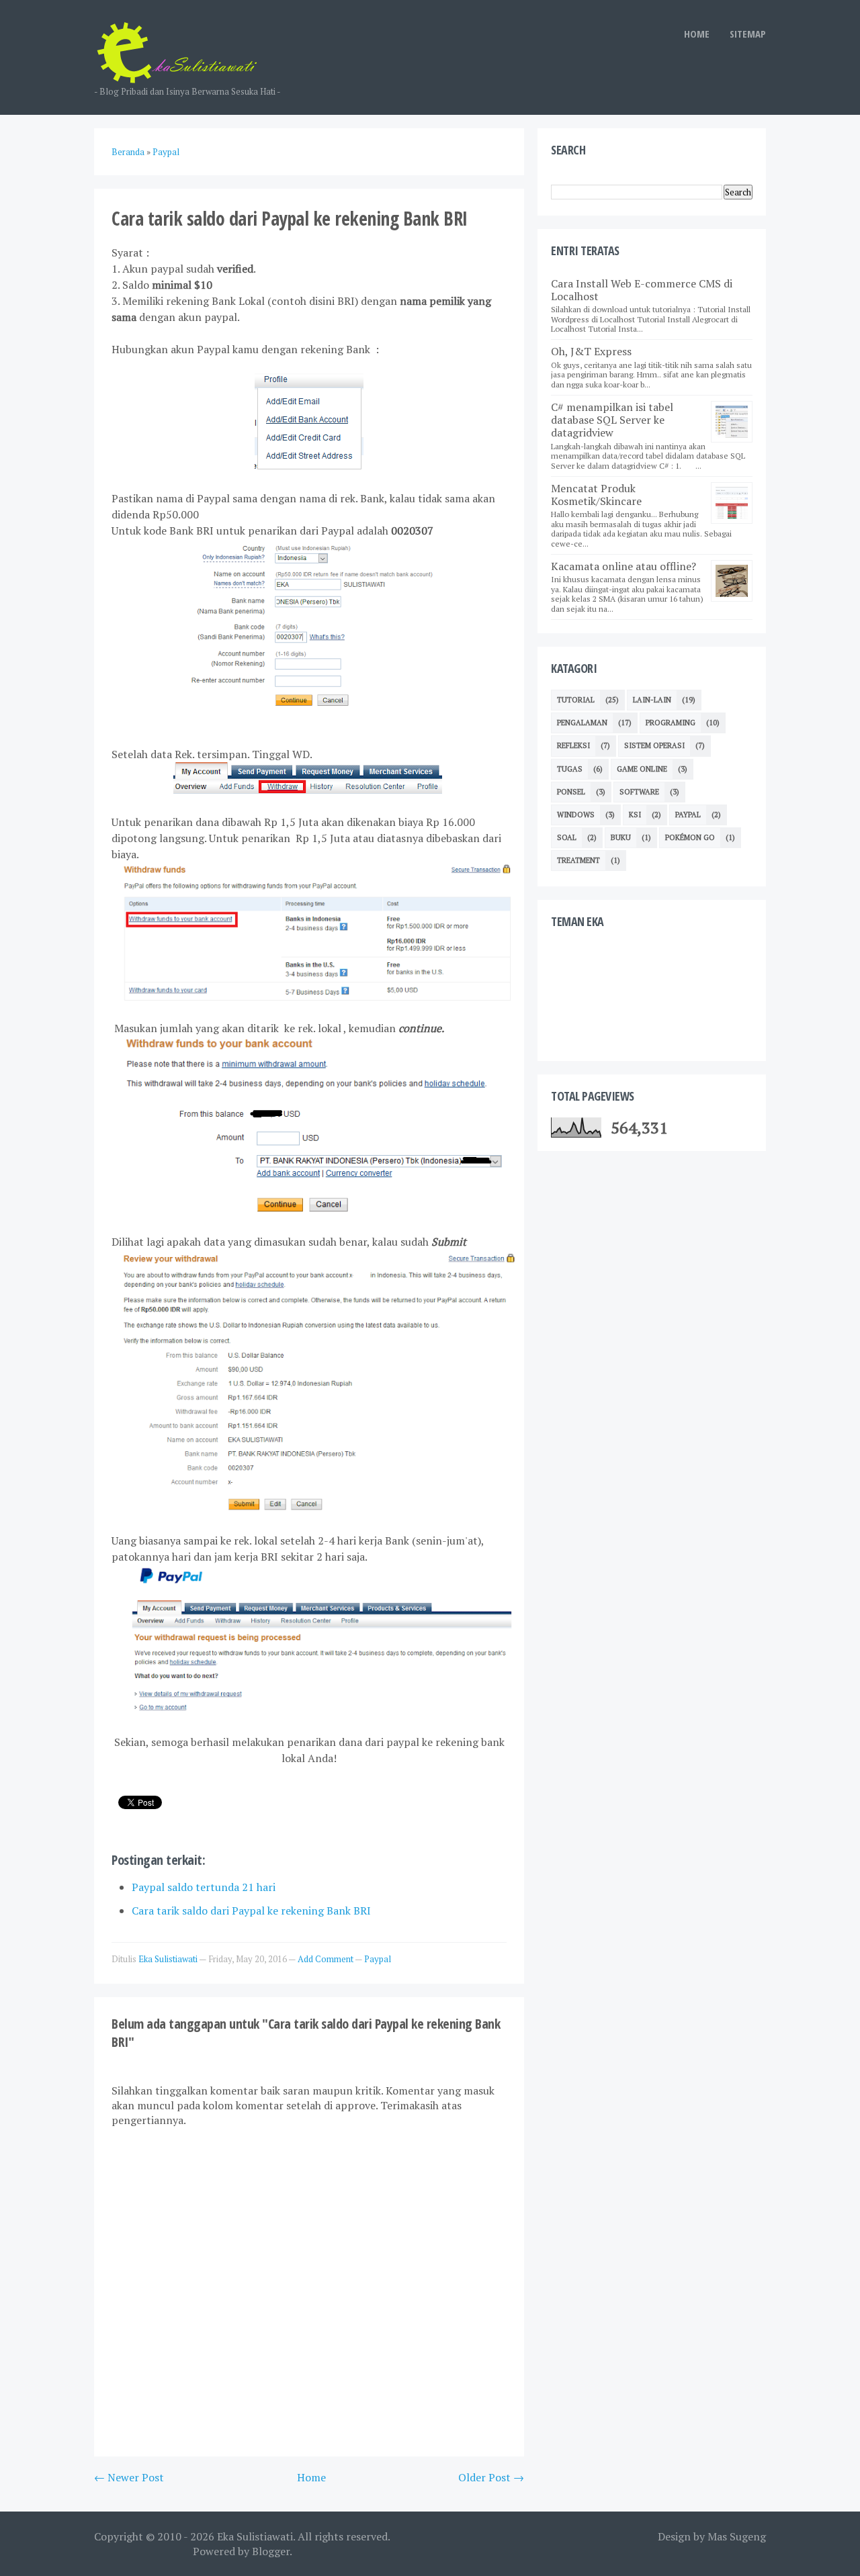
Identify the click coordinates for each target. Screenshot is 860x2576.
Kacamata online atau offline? (623, 566)
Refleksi (573, 745)
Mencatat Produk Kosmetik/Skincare (596, 495)
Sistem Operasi (654, 745)
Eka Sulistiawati (255, 2536)
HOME (697, 34)
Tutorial (576, 700)
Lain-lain (652, 700)
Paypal (378, 1959)
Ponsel (571, 792)
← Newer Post (129, 2477)
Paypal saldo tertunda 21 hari (204, 1887)
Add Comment (326, 1959)
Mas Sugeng (737, 2536)
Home (311, 2477)
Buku (621, 837)
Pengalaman (582, 723)
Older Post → (491, 2477)
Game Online (642, 769)
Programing (671, 723)
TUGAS (570, 769)
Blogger (271, 2551)
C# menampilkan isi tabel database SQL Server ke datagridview (612, 420)
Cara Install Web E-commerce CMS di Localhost (642, 290)
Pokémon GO (690, 837)
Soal (567, 837)
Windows (576, 815)
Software (639, 792)
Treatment (578, 860)
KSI (635, 815)
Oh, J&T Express (591, 351)
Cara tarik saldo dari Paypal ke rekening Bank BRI (251, 1911)
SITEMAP (748, 34)
